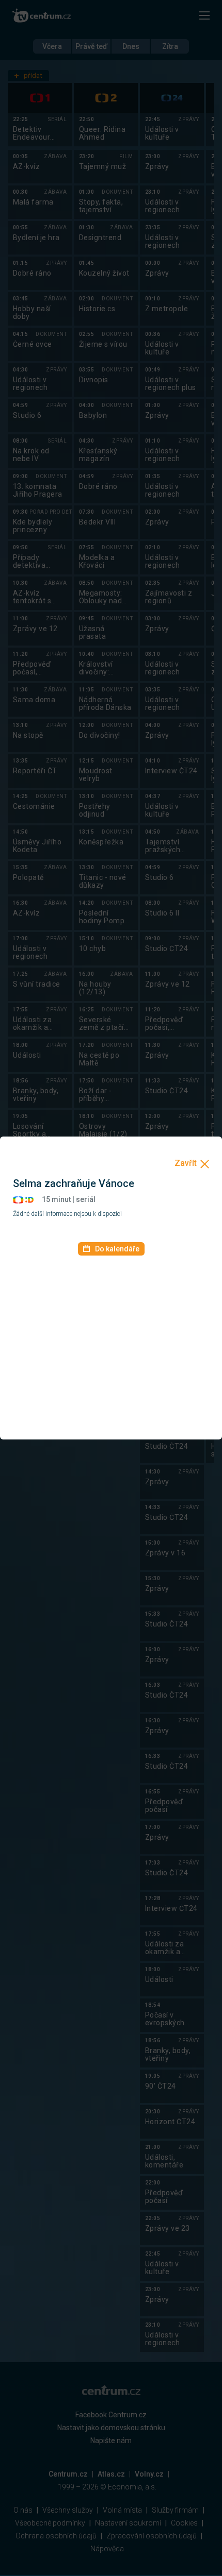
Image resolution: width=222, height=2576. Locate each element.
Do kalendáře (117, 1249)
